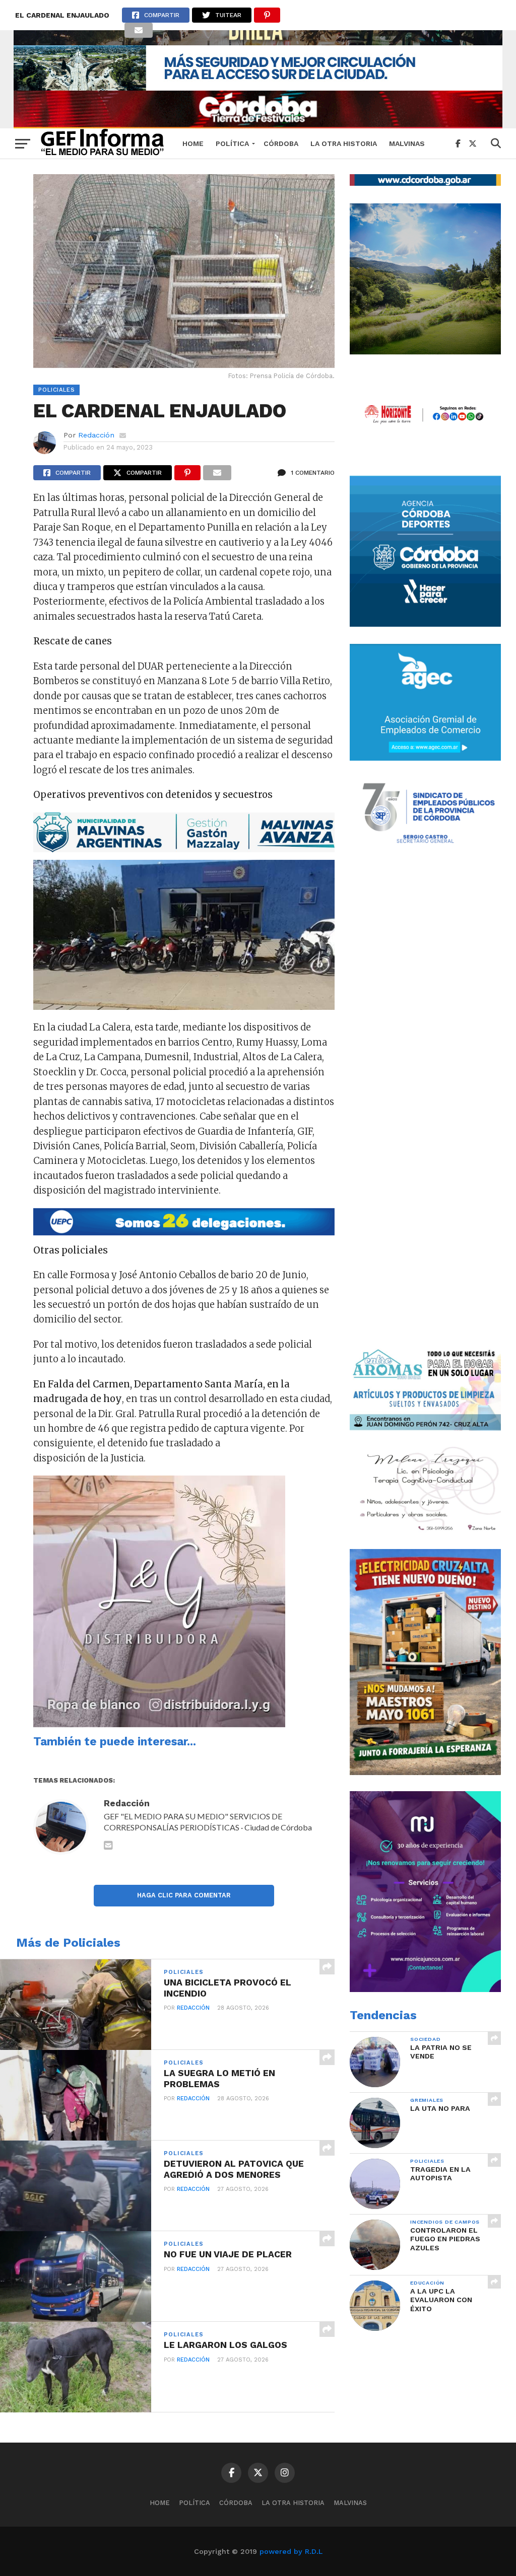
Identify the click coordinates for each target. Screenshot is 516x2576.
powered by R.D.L (291, 2551)
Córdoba (281, 143)
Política (232, 143)
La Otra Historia (344, 143)
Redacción (96, 435)
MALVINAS (407, 143)
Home (193, 143)
